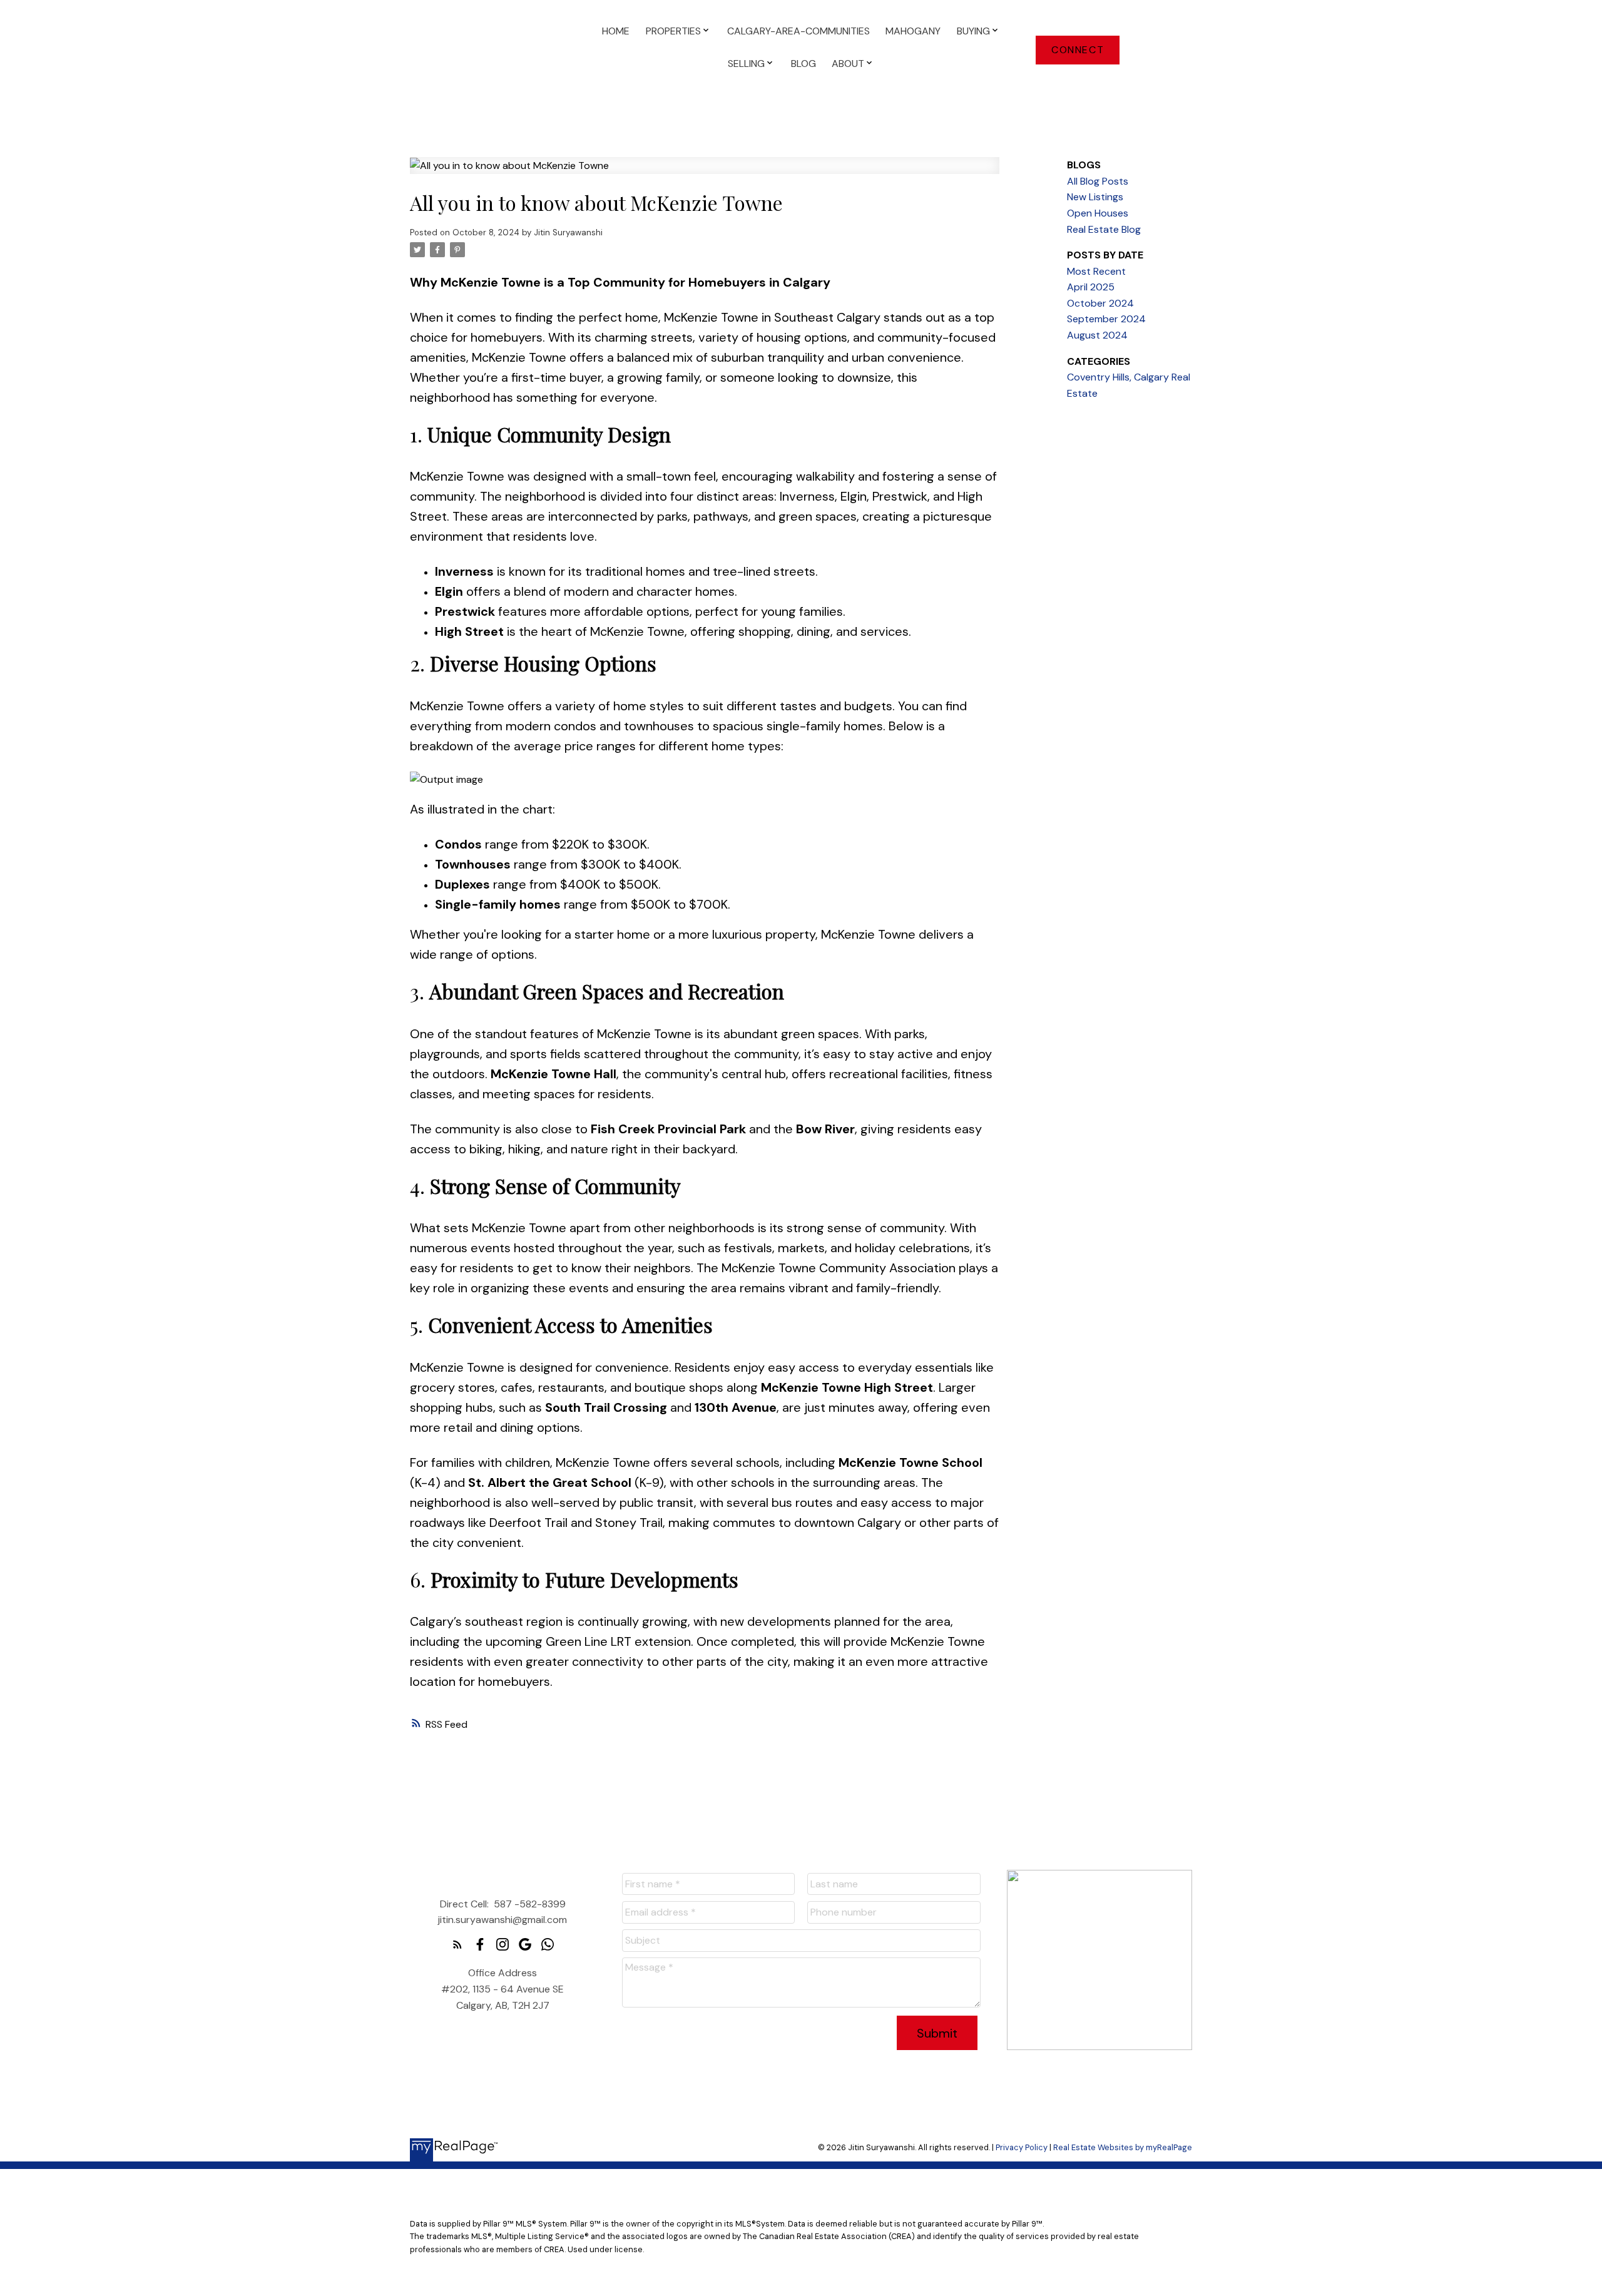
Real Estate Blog (1104, 229)
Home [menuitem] (616, 31)
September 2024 (1106, 319)
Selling (746, 64)
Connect (1078, 50)
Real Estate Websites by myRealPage (1123, 2147)
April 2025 (1091, 287)
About (848, 64)
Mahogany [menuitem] (913, 31)
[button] (1078, 50)
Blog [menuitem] (804, 64)
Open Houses (1098, 213)
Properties (673, 31)
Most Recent (1096, 271)
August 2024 (1097, 335)
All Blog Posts (1098, 181)
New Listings (1095, 197)
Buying (973, 31)
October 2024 (1100, 303)
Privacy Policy (1022, 2147)
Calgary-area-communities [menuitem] (798, 31)
